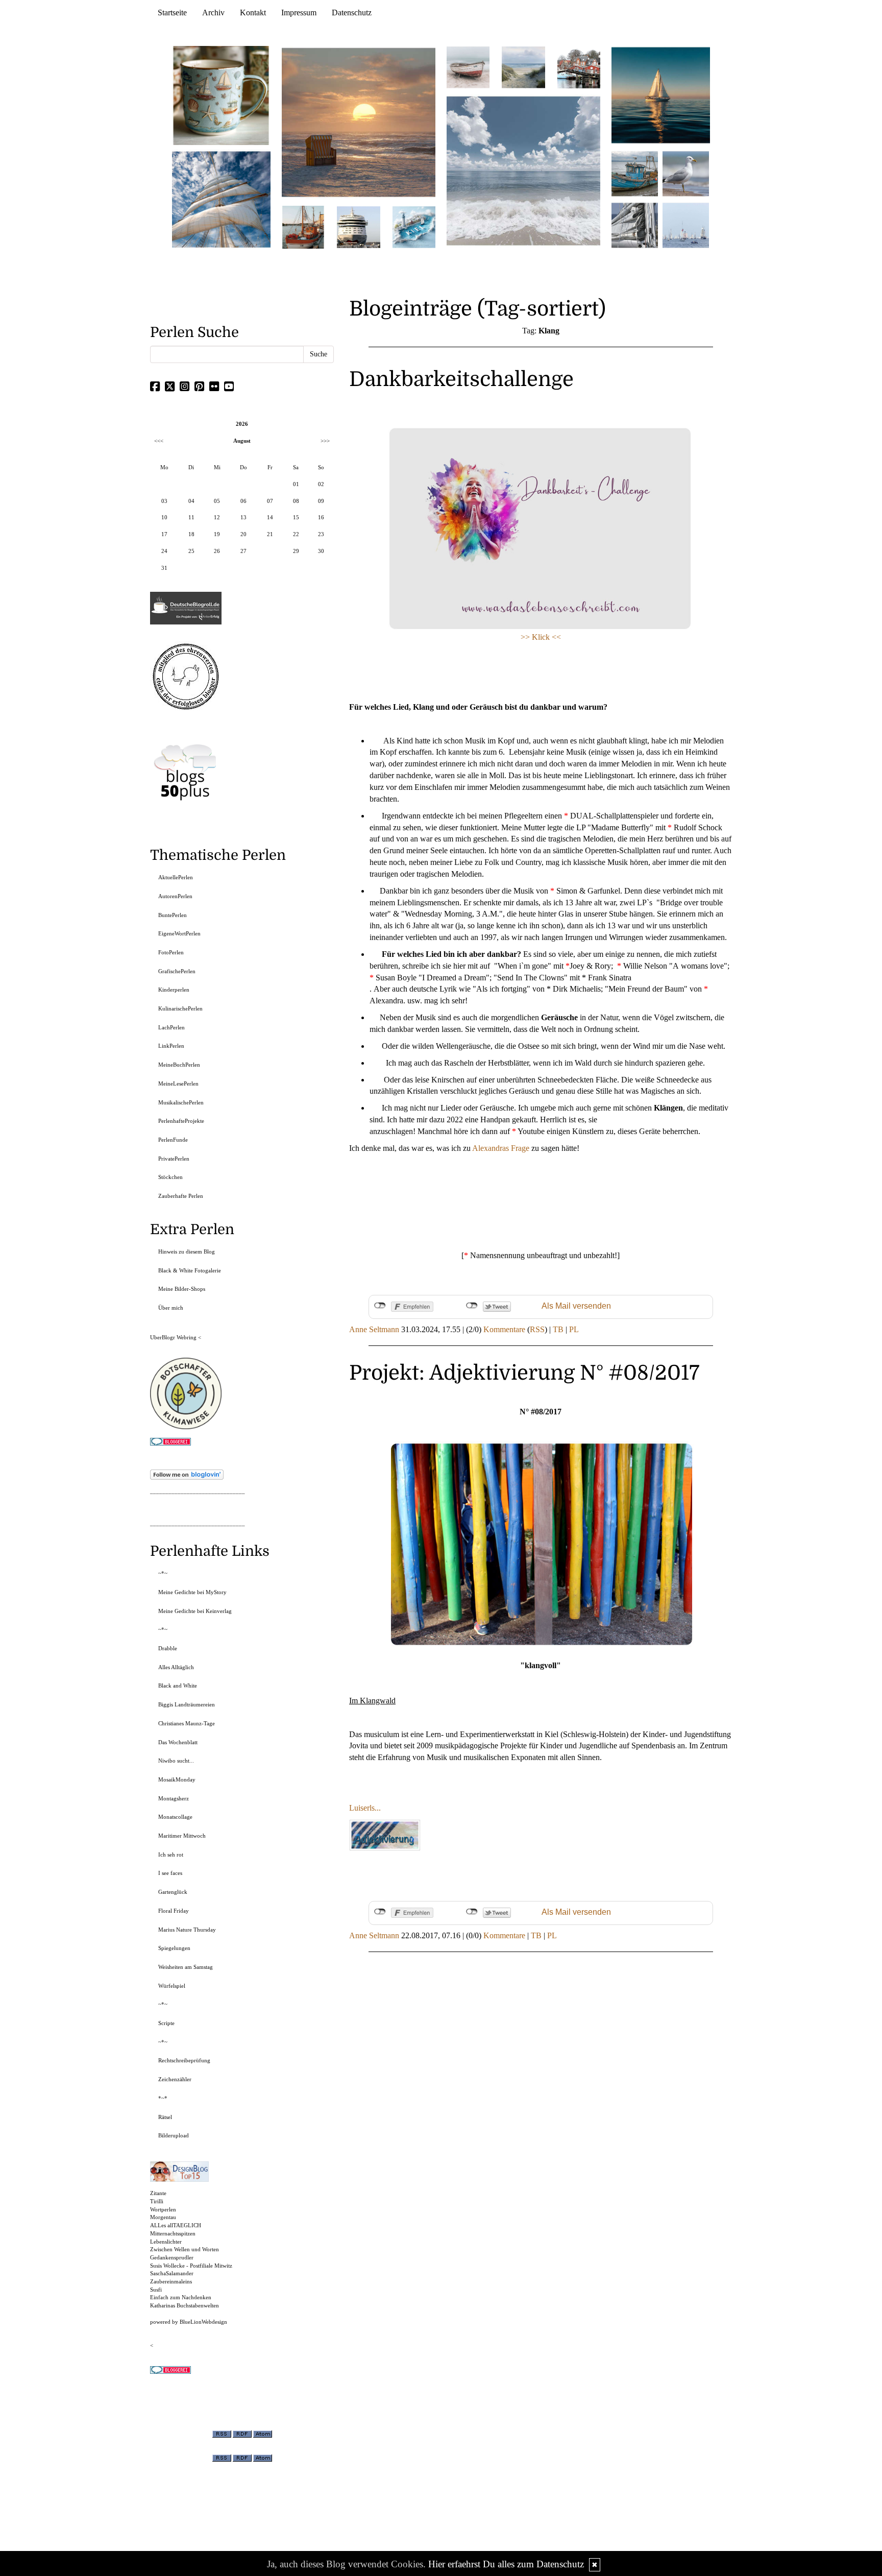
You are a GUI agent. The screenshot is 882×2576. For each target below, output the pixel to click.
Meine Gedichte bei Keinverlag (195, 1611)
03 (164, 501)
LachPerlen (171, 1027)
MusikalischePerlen (181, 1102)
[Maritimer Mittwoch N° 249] (359, 122)
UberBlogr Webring (173, 1337)
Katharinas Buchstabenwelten (185, 2305)
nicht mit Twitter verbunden (472, 1306)
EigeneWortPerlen (179, 933)
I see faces (170, 1873)
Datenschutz (352, 13)
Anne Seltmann (374, 1329)
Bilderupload (174, 2135)
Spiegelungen (174, 1948)
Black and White (178, 1686)
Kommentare (504, 1329)
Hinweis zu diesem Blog (187, 1251)
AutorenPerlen (175, 896)
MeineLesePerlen (178, 1084)
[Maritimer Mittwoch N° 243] (414, 226)
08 (296, 501)
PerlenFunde (173, 1140)
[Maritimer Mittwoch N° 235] (635, 224)
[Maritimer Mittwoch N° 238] (523, 170)
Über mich (171, 1308)
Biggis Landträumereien (187, 1704)
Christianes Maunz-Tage (187, 1723)
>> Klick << (541, 637)
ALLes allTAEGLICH (176, 2225)
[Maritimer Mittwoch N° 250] (222, 198)
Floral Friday (174, 1911)
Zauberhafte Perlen (181, 1196)
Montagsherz (174, 1798)
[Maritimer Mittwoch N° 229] (686, 224)
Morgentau (163, 2217)
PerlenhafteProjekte (181, 1121)
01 (296, 484)
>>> (325, 441)
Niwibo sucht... (176, 1761)
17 (164, 534)
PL (574, 1329)
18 (191, 534)
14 (270, 517)
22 (296, 534)
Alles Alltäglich (176, 1667)
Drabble (168, 1648)
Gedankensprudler (172, 2257)
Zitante (158, 2193)
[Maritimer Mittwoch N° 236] (635, 173)
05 (217, 501)
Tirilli (157, 2201)
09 (321, 501)
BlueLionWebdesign (203, 2322)
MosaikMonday (177, 1779)
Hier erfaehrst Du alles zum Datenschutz (506, 2564)
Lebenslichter (166, 2242)
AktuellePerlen (176, 877)
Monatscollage (175, 1817)
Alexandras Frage (501, 1148)
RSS (537, 1329)
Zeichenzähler (175, 2079)
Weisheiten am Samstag (186, 1967)
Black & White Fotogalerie (190, 1270)
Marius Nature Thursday (187, 1930)
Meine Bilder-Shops (182, 1289)
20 (243, 534)
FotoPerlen (171, 952)
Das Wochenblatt (178, 1742)
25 (191, 551)
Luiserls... (365, 1808)
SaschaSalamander (172, 2273)
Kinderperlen (174, 990)
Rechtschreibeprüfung (184, 2060)
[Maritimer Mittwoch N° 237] (661, 95)
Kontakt (253, 13)
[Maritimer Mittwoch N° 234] (686, 173)
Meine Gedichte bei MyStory (192, 1592)
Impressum (299, 13)
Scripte (166, 2023)
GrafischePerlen (177, 971)
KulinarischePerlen (180, 1008)
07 (270, 501)
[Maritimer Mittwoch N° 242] (468, 67)
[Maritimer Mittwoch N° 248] (303, 226)
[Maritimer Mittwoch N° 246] (358, 226)
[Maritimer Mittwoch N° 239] (579, 67)
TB (558, 1329)
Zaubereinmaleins (171, 2281)
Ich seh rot (171, 1855)
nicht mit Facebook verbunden (380, 1306)
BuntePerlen (173, 915)
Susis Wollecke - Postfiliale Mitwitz (191, 2266)
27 (243, 551)
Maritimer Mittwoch (182, 1836)
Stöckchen (170, 1177)
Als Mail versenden (576, 1306)
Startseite (172, 13)
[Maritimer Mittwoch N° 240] (523, 67)
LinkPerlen (171, 1046)
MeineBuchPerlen (179, 1065)
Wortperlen (163, 2209)
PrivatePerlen (174, 1159)
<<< (159, 441)
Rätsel (165, 2117)
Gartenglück (173, 1892)
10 (164, 517)
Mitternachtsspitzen (173, 2233)
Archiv (213, 13)
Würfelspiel (172, 1986)
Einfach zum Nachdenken (181, 2297)
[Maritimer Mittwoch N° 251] (222, 95)
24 (164, 551)
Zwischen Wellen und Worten (185, 2249)
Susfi (156, 2290)
